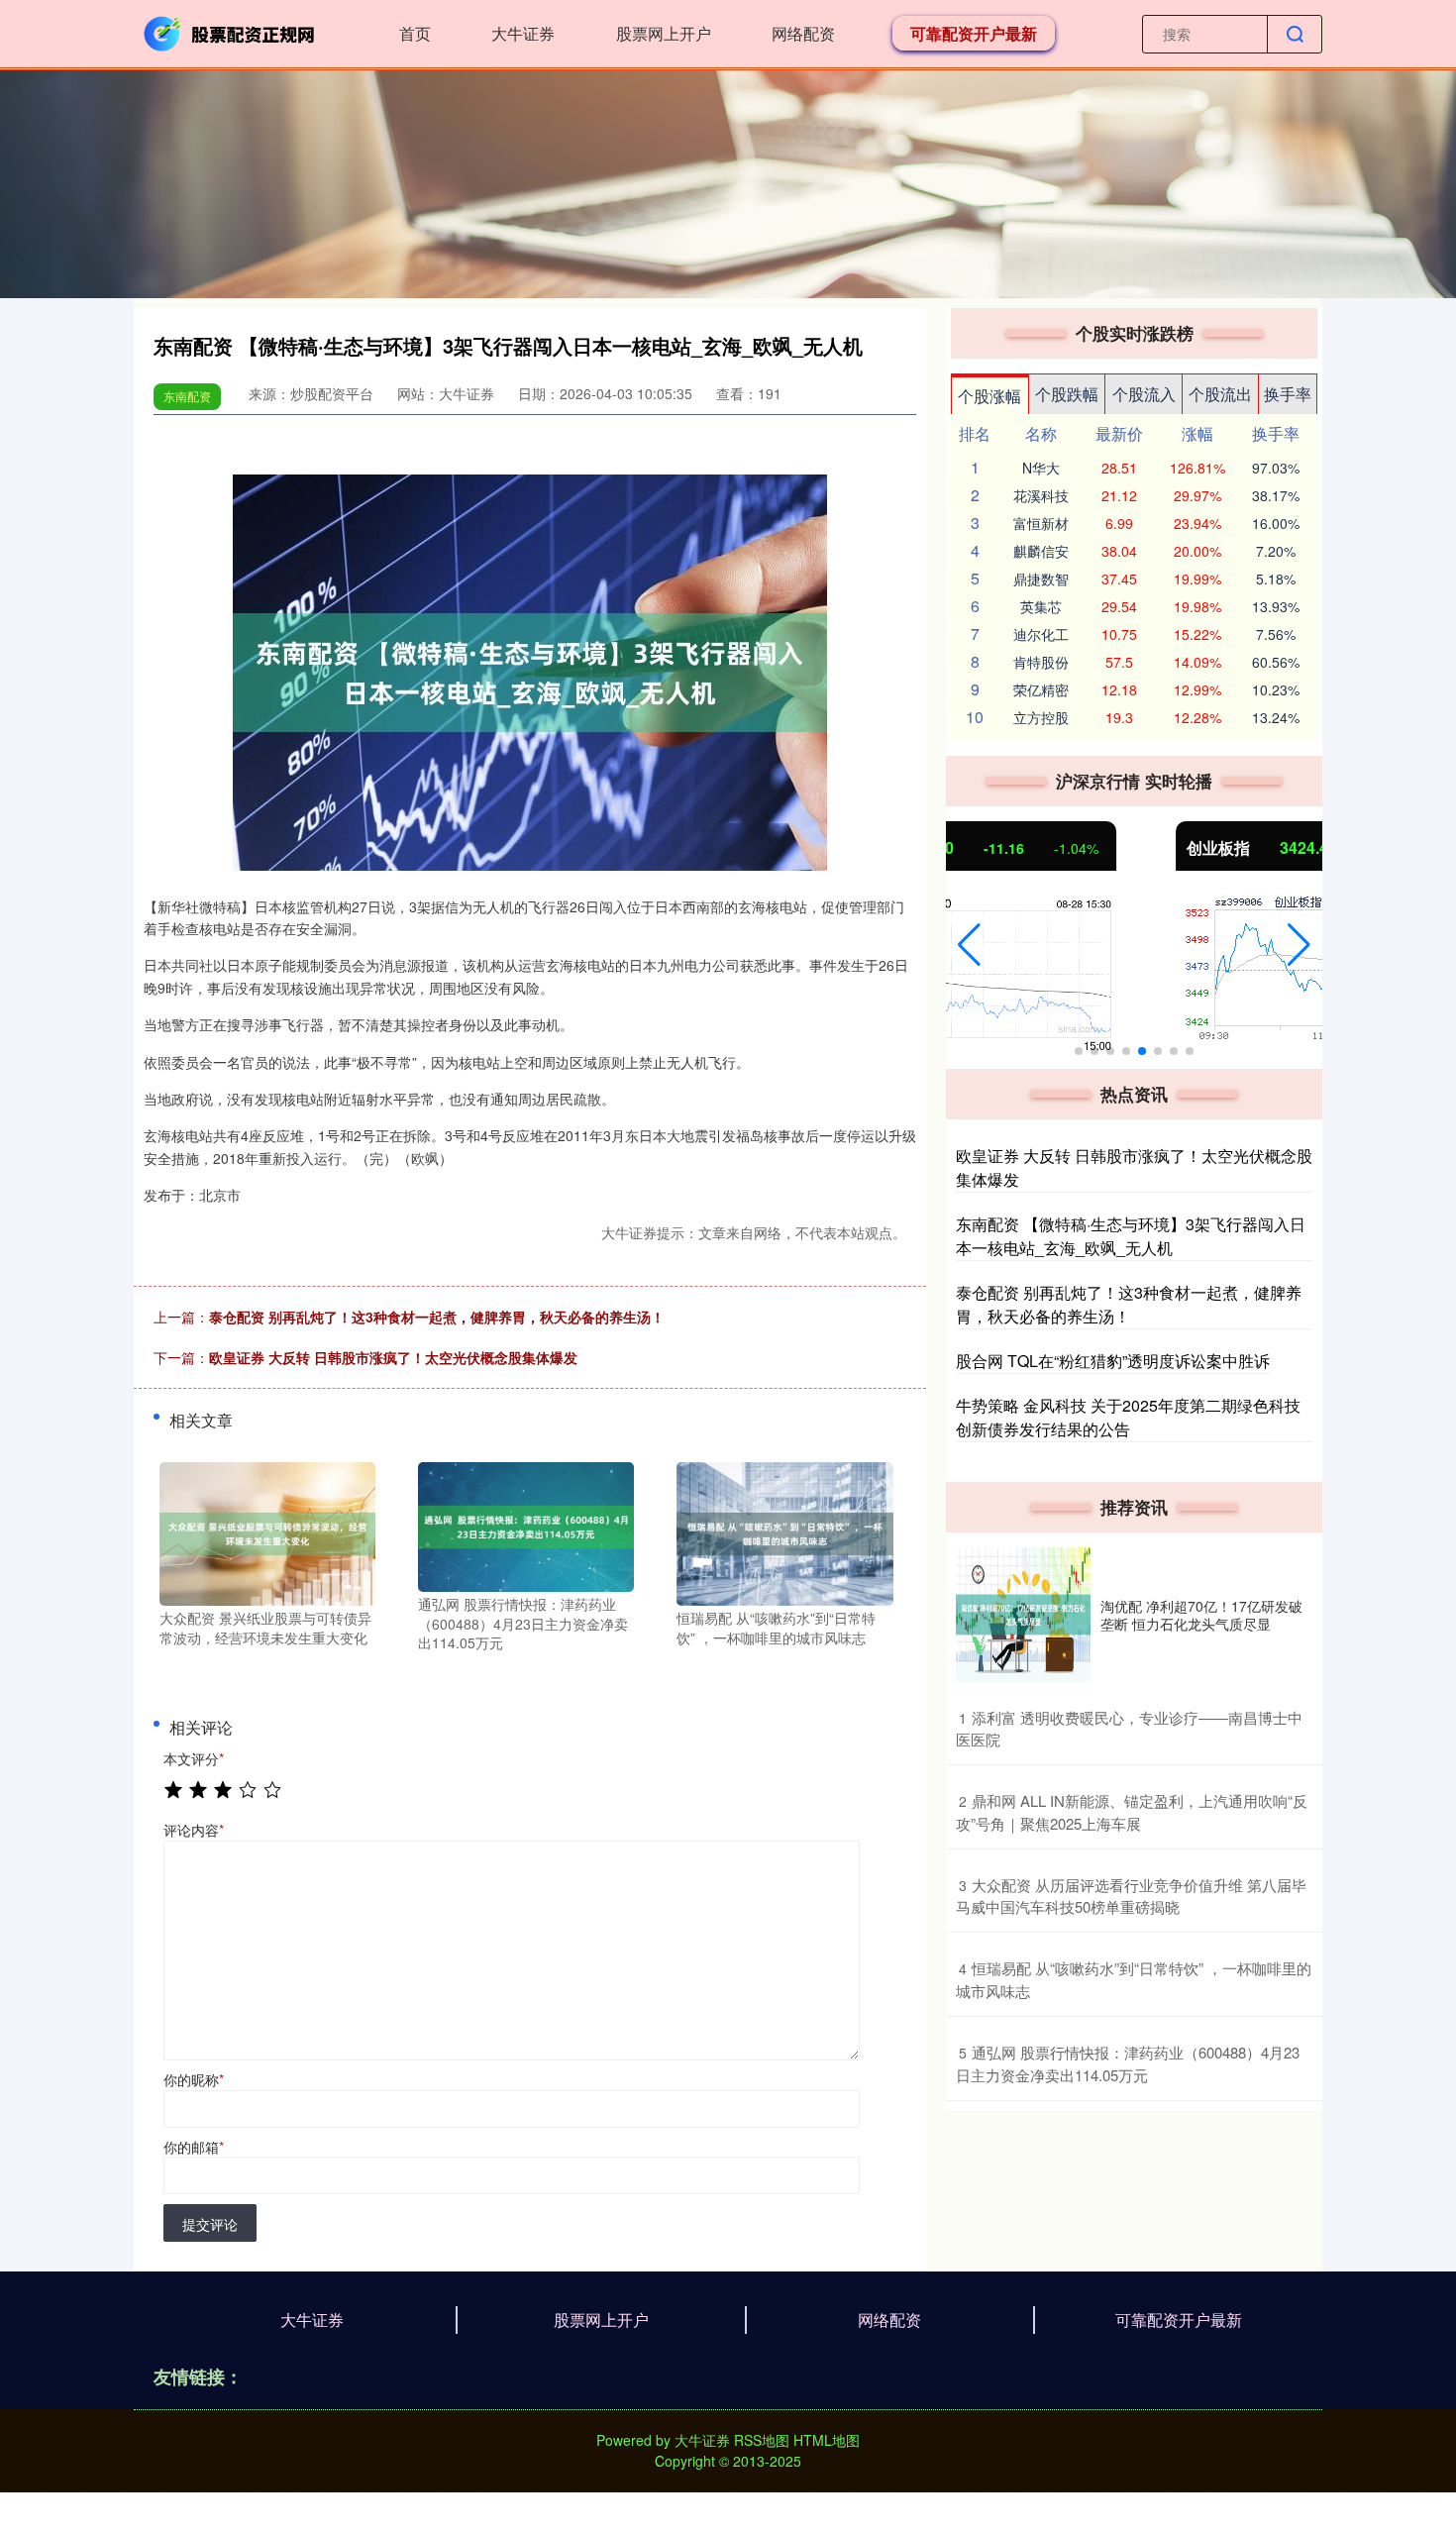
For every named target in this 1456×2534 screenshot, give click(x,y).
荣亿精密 (1041, 689)
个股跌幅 (1067, 394)
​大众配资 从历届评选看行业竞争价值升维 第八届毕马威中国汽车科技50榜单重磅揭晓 (1131, 1896)
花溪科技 (1041, 495)
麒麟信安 (1041, 551)
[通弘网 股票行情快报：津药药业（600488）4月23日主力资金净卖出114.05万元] (526, 1525)
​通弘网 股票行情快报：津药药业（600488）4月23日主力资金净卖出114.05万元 (1128, 2063)
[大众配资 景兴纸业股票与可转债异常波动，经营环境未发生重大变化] (267, 1531)
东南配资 (187, 396)
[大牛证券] (231, 32)
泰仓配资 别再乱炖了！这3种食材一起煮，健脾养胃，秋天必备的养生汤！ (437, 1317)
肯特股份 (1041, 662)
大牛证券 (523, 33)
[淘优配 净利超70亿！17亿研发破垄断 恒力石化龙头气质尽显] (1023, 1615)
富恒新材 (1041, 523)
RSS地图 (762, 2440)
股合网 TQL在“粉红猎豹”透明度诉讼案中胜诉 (1113, 1361)
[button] (969, 945)
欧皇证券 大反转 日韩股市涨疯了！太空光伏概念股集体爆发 (393, 1357)
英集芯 (1041, 606)
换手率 (1288, 394)
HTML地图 (827, 2440)
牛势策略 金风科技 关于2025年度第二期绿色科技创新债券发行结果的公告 (1128, 1417)
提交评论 (210, 2224)
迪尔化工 (1041, 634)
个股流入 (1144, 394)
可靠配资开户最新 (974, 33)
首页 (415, 33)
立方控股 (1041, 717)
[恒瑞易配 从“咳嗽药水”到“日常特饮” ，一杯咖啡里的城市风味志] (784, 1531)
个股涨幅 (989, 396)
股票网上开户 (664, 33)
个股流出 (1220, 394)
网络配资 (803, 33)
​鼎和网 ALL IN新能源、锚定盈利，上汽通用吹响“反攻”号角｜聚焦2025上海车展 (1132, 1812)
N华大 (1041, 468)
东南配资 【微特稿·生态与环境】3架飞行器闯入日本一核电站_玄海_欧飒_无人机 (1131, 1236)
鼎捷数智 (1041, 579)
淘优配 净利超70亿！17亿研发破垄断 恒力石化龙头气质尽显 (1201, 1615)
